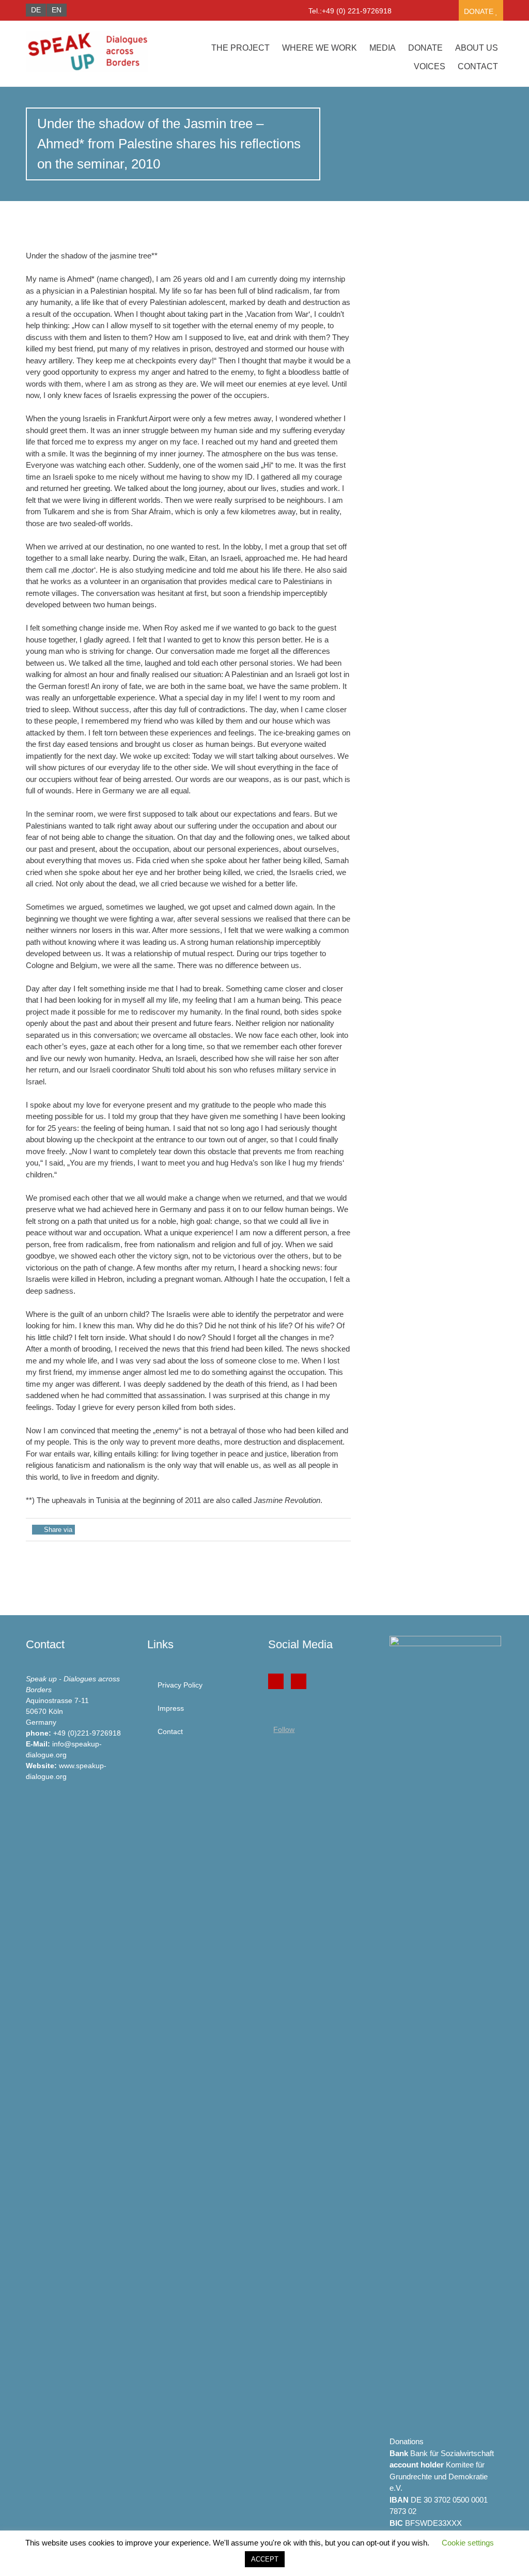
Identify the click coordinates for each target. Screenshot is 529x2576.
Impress (171, 1708)
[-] (97, 52)
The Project (240, 48)
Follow (284, 1729)
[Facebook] (276, 1681)
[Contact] (407, 13)
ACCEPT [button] (265, 2559)
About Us (477, 48)
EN (57, 10)
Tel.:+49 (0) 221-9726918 (350, 11)
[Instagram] (299, 1681)
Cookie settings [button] (468, 2543)
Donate (480, 11)
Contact (478, 66)
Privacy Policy (180, 1685)
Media (383, 48)
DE (36, 10)
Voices (430, 66)
